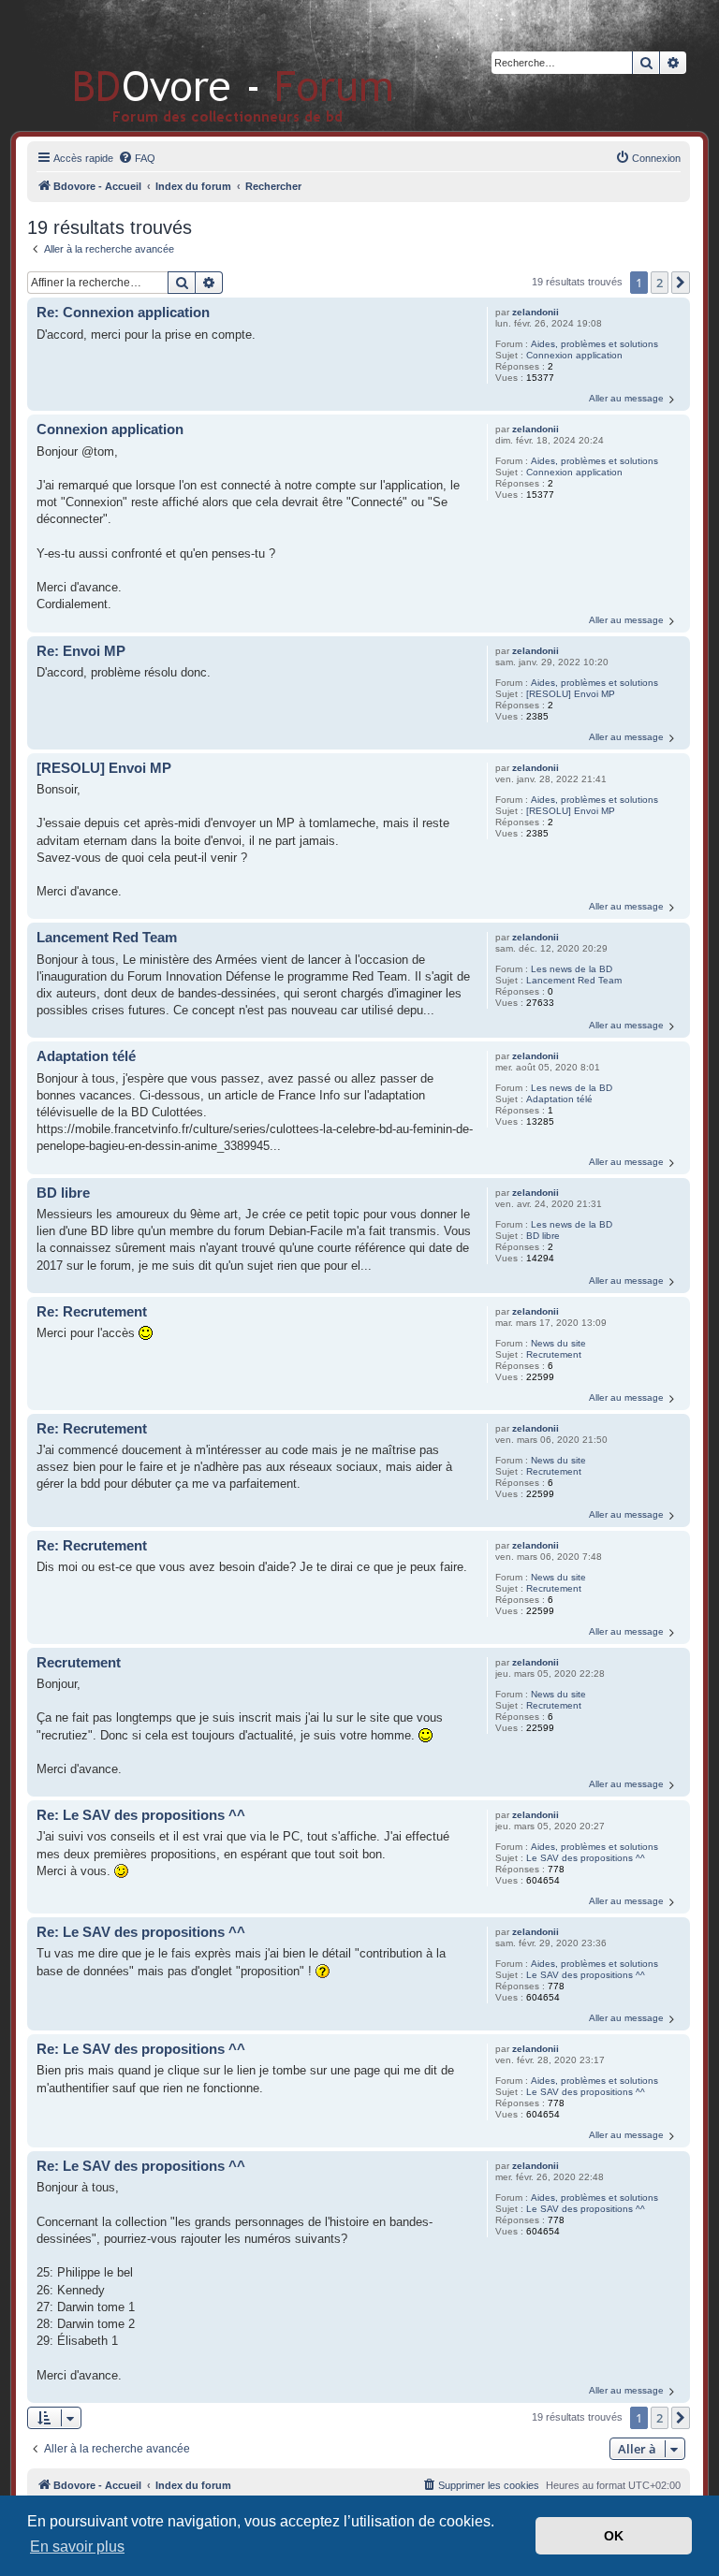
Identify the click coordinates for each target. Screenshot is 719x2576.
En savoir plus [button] (77, 2547)
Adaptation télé (559, 1099)
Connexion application (574, 355)
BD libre (543, 1236)
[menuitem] (137, 158)
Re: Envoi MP (81, 651)
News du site (558, 1343)
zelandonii (536, 312)
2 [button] (660, 283)
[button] (681, 283)
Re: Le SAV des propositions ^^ (141, 1815)
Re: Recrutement (92, 1311)
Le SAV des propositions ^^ (586, 1858)
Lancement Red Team (574, 980)
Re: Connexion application (123, 312)
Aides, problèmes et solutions (594, 344)
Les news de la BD (572, 969)
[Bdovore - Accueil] (205, 65)
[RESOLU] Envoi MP (571, 694)
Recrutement (554, 1354)
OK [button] (614, 2536)
